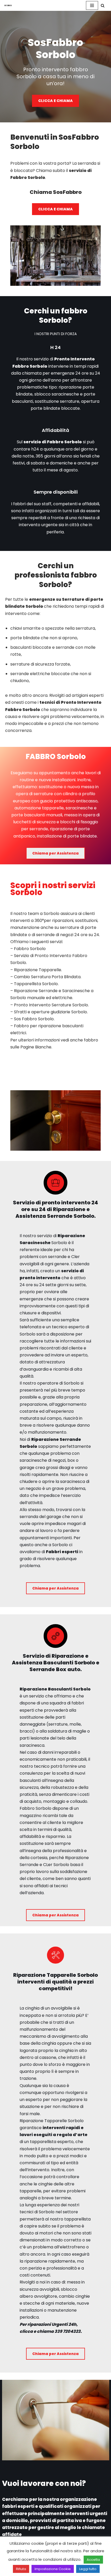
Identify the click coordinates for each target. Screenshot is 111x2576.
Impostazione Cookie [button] (53, 2569)
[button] (103, 6)
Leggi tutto (88, 2569)
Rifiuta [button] (21, 2569)
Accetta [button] (93, 2560)
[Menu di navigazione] (92, 5)
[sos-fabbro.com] (9, 5)
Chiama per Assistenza (55, 853)
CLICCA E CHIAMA (55, 101)
